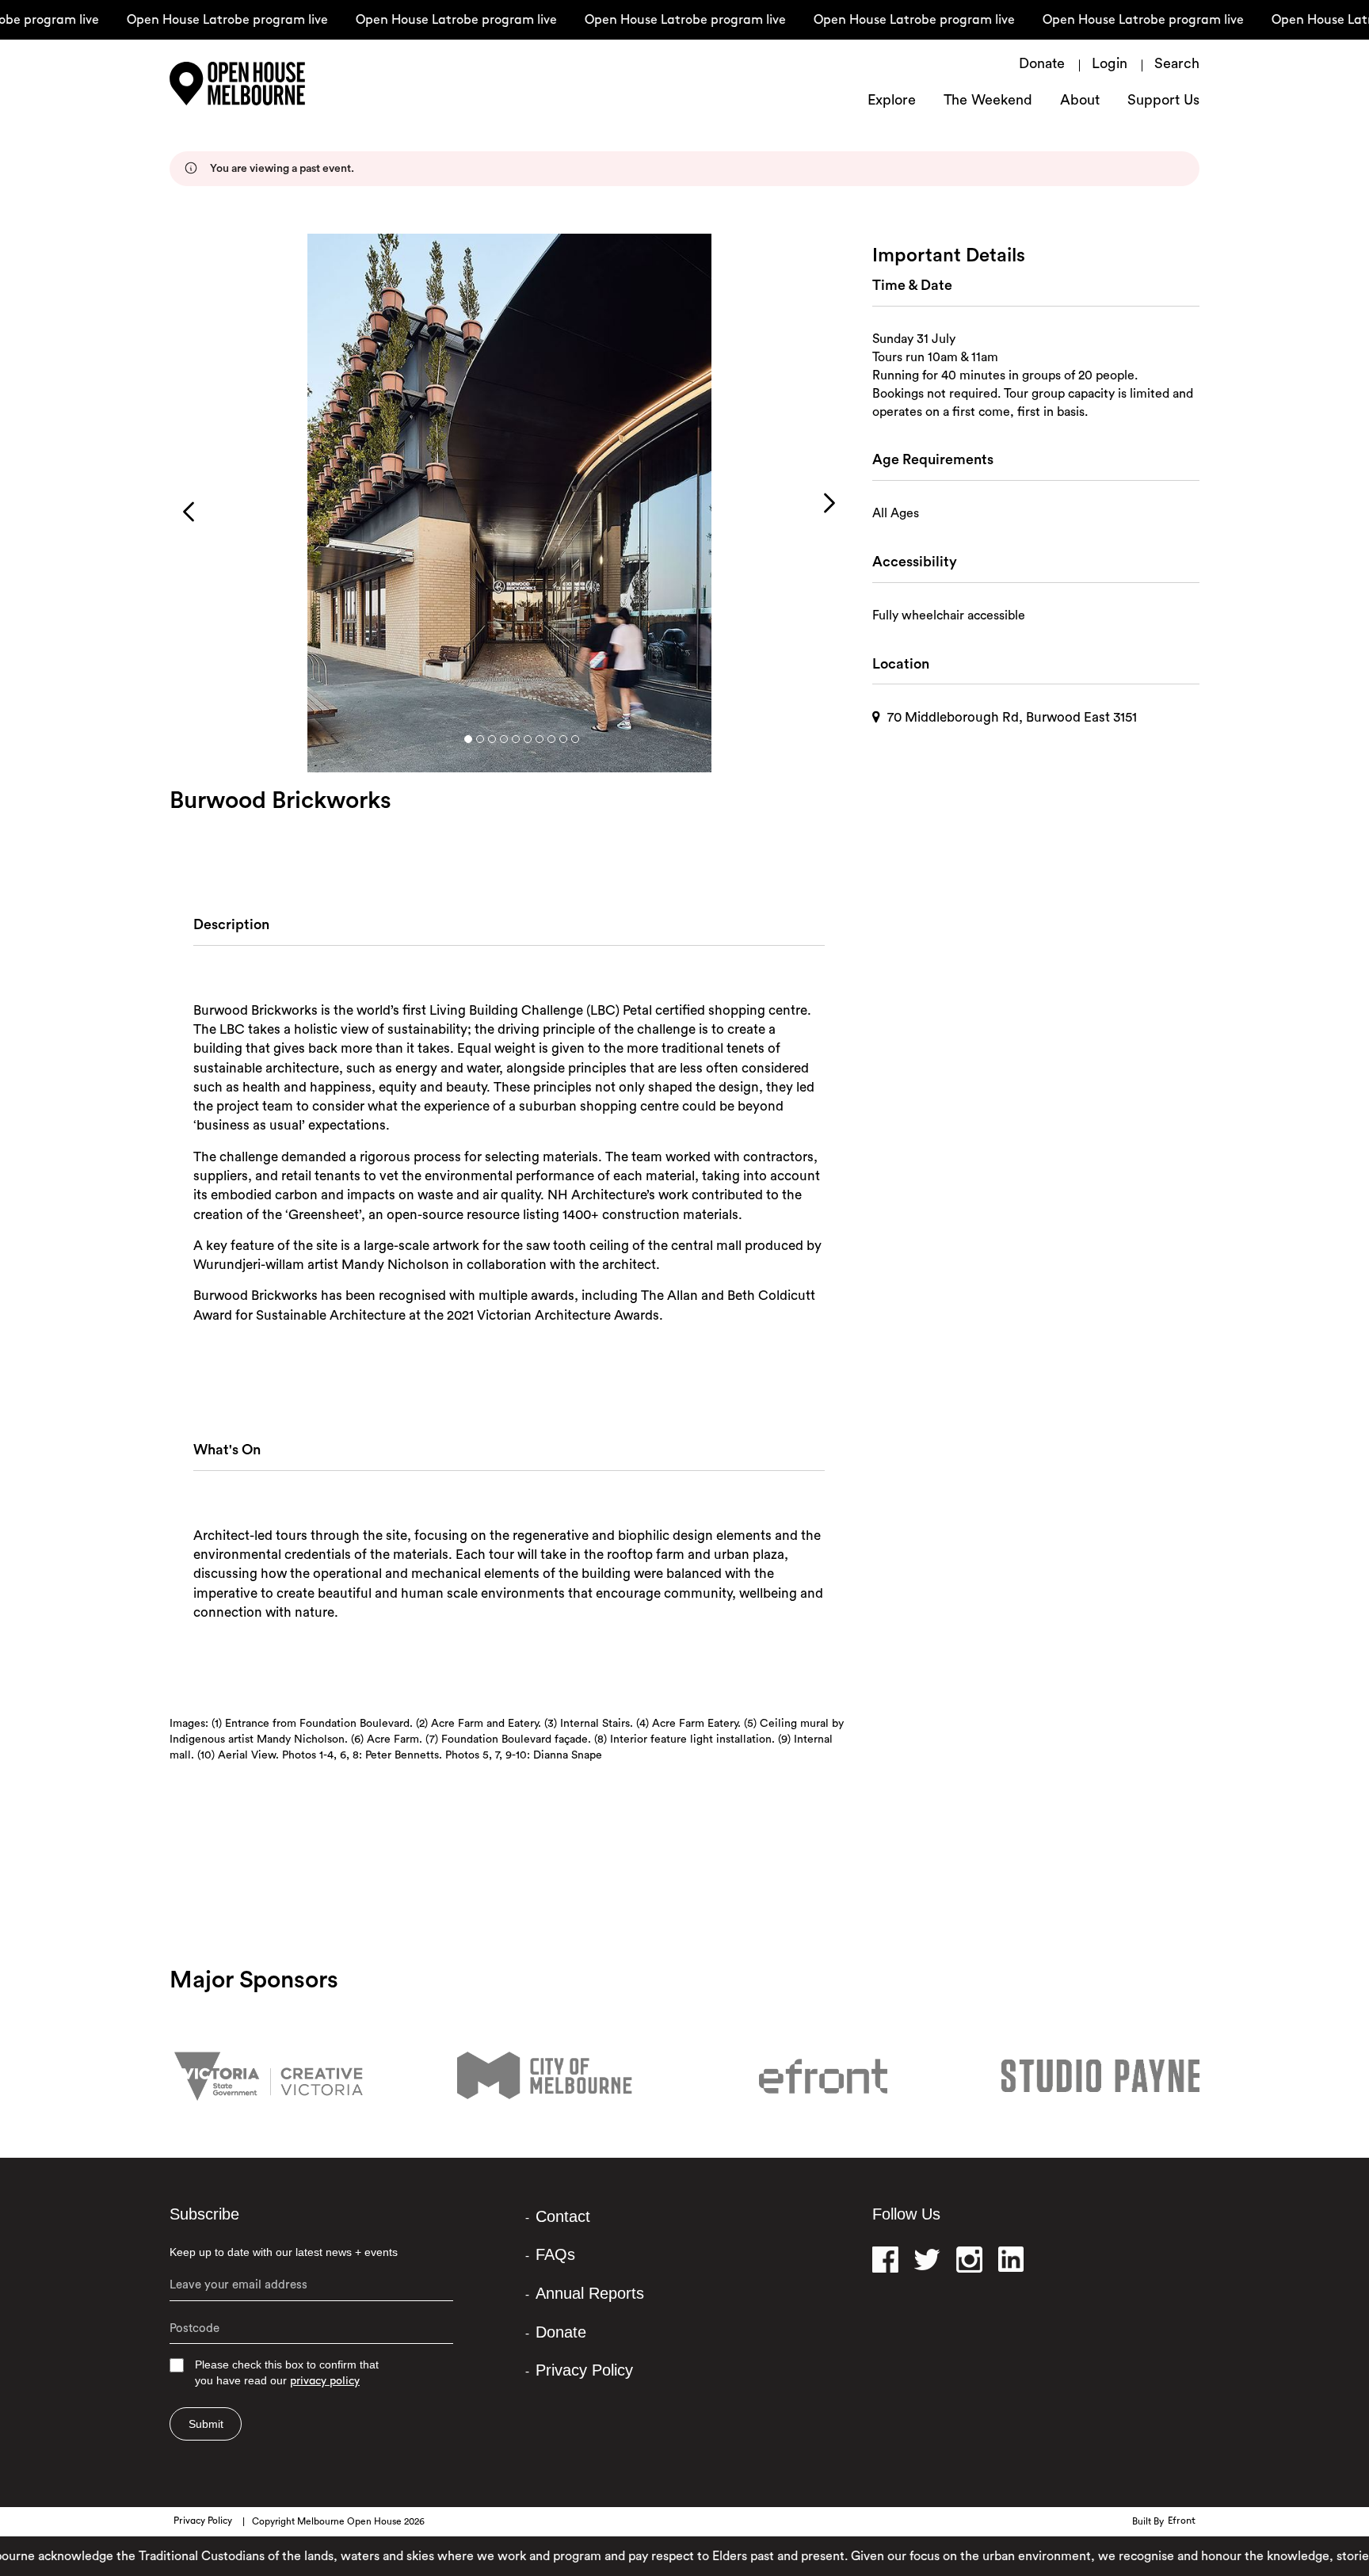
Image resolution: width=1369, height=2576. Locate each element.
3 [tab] (492, 739)
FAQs (555, 2254)
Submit (206, 2424)
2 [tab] (480, 739)
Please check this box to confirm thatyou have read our (287, 2373)
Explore (892, 101)
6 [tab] (528, 739)
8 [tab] (551, 739)
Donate (1042, 65)
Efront (1182, 2521)
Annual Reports (590, 2293)
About (1080, 101)
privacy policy (325, 2382)
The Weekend (988, 101)
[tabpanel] (509, 503)
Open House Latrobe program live (197, 21)
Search (1177, 65)
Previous (189, 512)
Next (829, 503)
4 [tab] (504, 739)
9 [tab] (563, 739)
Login (1110, 65)
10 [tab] (575, 739)
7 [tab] (540, 739)
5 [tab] (516, 739)
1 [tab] (468, 739)
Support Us (1163, 101)
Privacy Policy (584, 2370)
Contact (563, 2216)
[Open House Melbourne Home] (273, 84)
